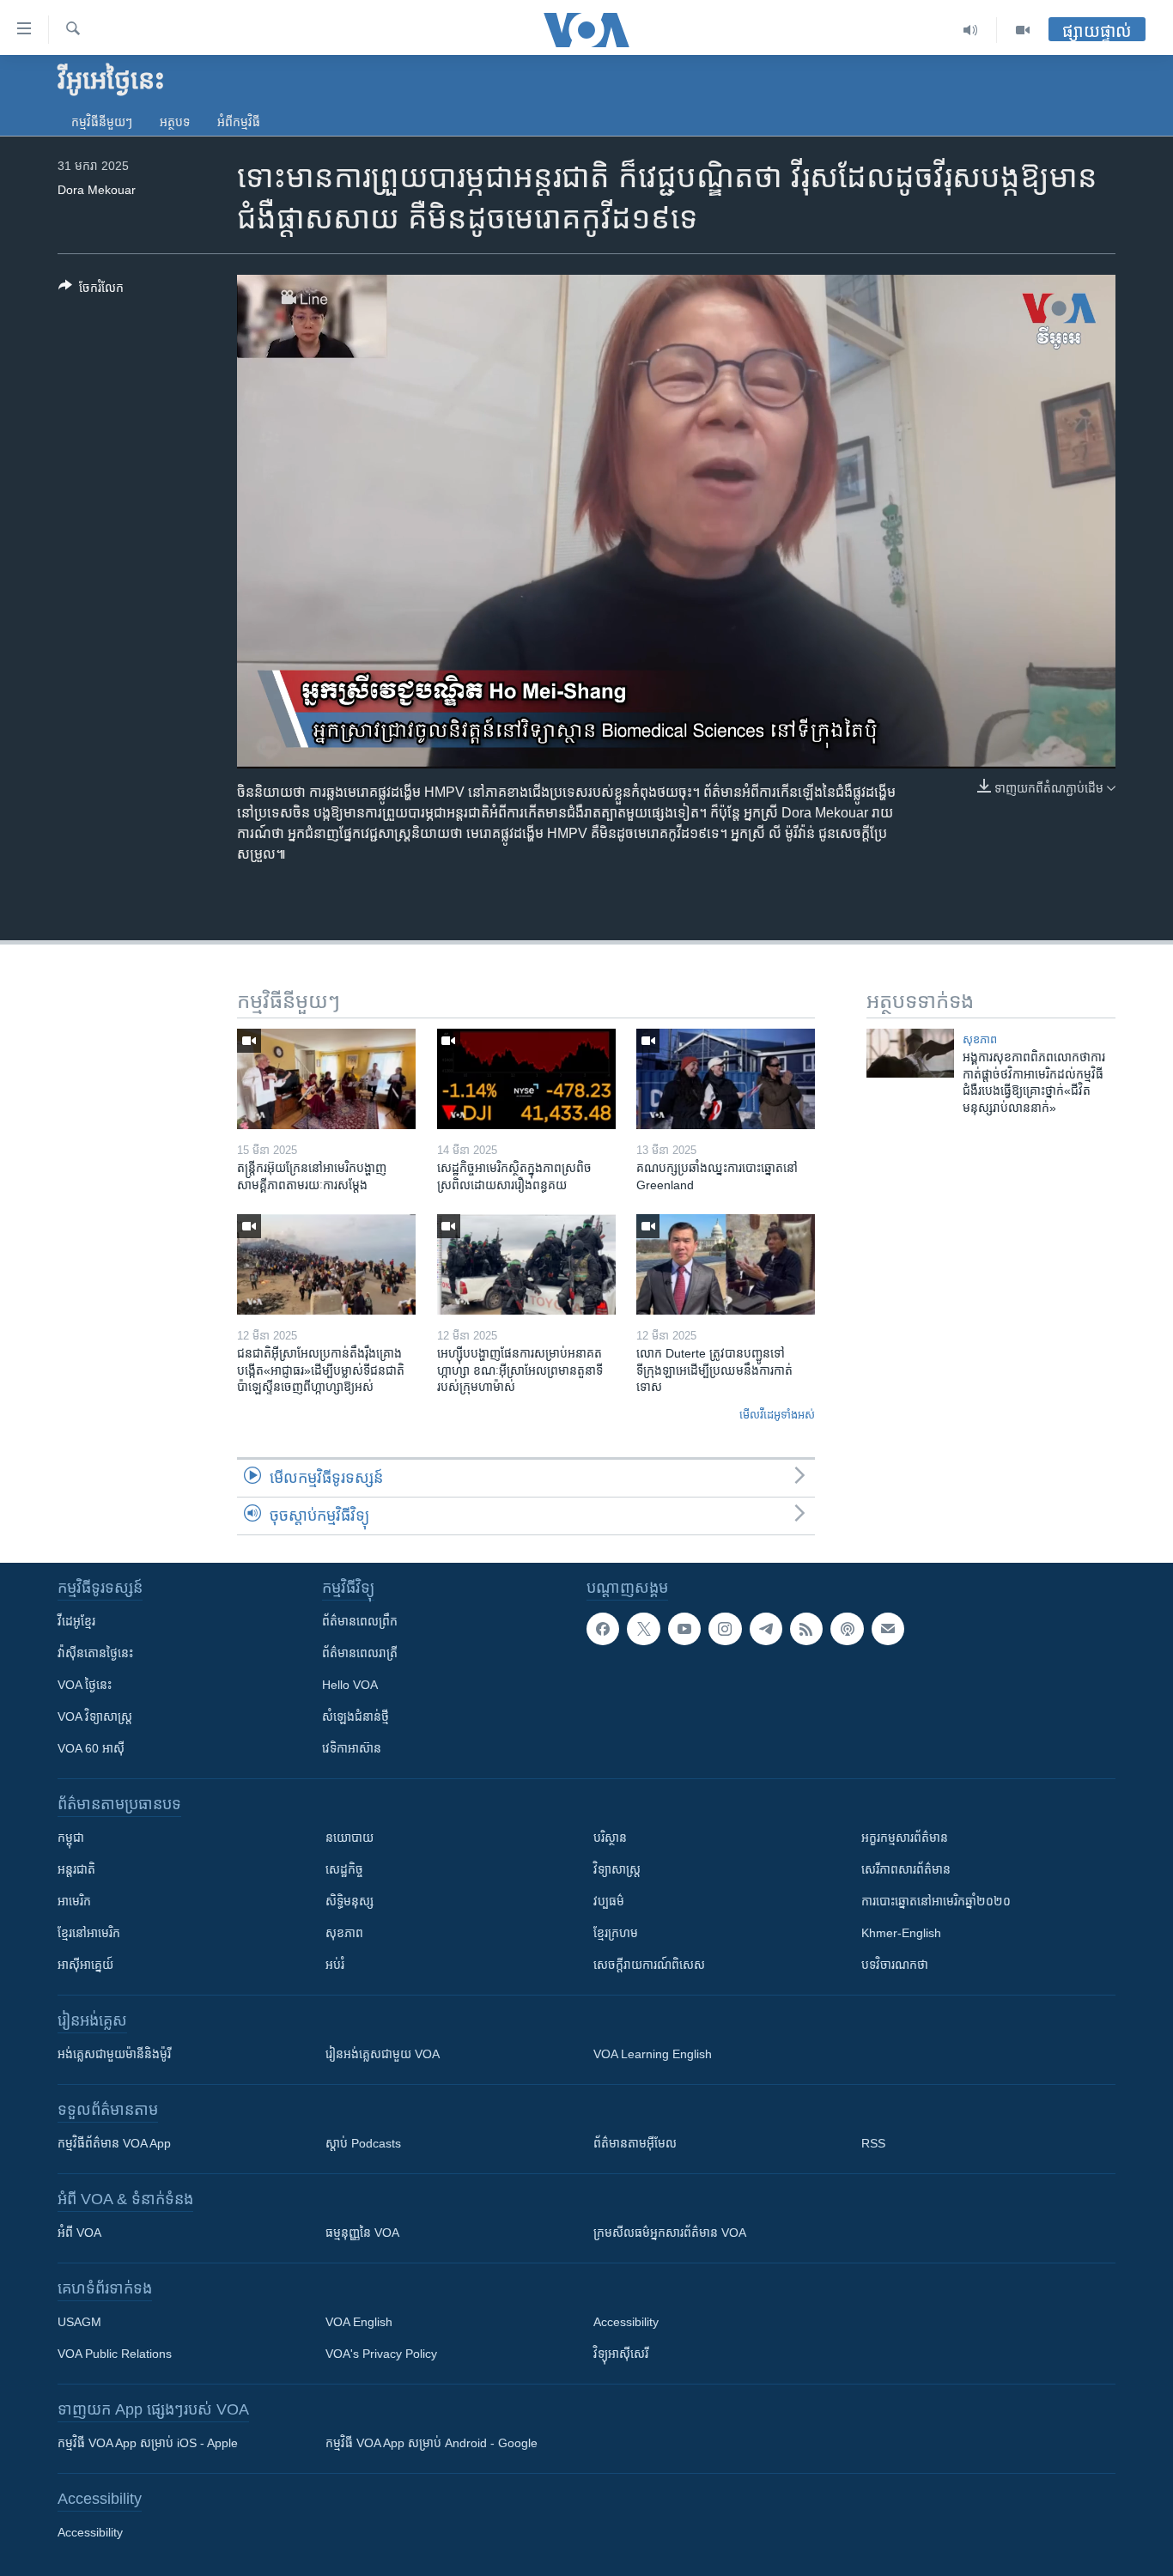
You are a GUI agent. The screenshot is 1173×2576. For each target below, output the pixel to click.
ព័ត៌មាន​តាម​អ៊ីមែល (635, 2143)
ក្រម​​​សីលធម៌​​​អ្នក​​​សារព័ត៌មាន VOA (670, 2233)
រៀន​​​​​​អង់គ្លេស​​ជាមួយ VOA (383, 2054)
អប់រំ (335, 1965)
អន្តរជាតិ (76, 1869)
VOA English (359, 2322)
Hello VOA (350, 1685)
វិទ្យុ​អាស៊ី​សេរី (621, 2354)
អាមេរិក (74, 1901)
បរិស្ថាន (610, 1838)
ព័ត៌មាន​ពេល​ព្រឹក (360, 1621)
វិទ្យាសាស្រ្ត (617, 1869)
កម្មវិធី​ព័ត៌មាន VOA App (114, 2143)
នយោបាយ (349, 1838)
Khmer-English (901, 1933)
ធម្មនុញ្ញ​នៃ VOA (362, 2233)
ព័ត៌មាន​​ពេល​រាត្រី (360, 1653)
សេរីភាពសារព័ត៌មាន (906, 1869)
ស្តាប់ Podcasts (363, 2143)
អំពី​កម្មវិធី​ (239, 122)
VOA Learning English (653, 2054)
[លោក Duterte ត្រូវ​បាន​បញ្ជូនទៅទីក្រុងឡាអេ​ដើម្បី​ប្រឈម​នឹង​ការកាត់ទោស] (726, 1264)
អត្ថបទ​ (175, 122)
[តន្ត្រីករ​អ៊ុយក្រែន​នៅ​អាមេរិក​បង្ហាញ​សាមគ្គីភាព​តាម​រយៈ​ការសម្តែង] (326, 1079)
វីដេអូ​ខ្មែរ (76, 1621)
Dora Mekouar (97, 190)
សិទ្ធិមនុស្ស (349, 1901)
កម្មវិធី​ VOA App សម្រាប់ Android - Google (432, 2443)
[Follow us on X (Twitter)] (643, 1629)
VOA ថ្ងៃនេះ (85, 1685)
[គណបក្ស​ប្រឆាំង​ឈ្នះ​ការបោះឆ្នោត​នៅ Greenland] (726, 1079)
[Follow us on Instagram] (725, 1629)
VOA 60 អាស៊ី (91, 1748)
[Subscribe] (888, 1629)
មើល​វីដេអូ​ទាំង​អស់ (777, 1415)
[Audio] (971, 30)
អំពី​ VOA (79, 2233)
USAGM (79, 2322)
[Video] (1023, 30)
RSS (873, 2143)
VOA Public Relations (115, 2354)
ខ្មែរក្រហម (616, 1933)
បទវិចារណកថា (895, 1965)
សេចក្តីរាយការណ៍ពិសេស (649, 1965)
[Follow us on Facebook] (603, 1629)
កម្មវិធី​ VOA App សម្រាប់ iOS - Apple (148, 2443)
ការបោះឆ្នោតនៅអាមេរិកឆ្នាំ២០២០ (936, 1901)
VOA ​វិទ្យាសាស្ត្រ (95, 1716)
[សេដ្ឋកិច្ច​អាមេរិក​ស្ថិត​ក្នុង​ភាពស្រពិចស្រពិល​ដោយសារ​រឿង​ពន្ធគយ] (526, 1079)
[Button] (91, 291)
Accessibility (626, 2322)
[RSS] (806, 1629)
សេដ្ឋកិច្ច (344, 1869)
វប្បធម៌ (609, 1901)
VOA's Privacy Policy (381, 2354)
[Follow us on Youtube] (684, 1629)
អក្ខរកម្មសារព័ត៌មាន (905, 1838)
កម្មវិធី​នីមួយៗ (102, 122)
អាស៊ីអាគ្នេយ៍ (85, 1965)
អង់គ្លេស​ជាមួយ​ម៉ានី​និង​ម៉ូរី (114, 2054)
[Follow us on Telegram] (766, 1629)
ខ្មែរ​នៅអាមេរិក (89, 1933)
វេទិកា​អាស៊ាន (352, 1748)
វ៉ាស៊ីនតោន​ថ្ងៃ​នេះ (95, 1653)
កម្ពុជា (71, 1838)
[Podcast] (847, 1629)
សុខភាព (980, 1039)
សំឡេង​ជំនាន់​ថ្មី (356, 1716)
